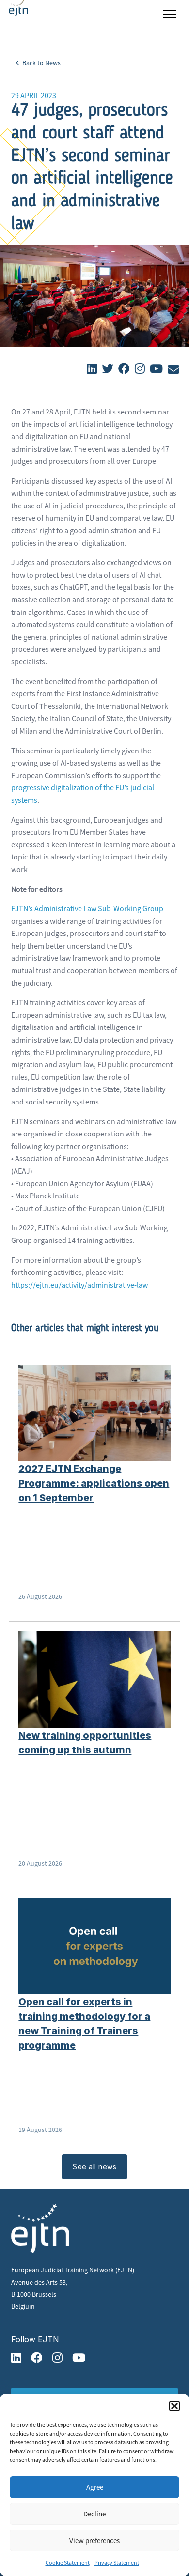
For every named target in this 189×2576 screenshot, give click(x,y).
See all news (94, 2167)
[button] (174, 2406)
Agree (95, 2487)
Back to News (41, 63)
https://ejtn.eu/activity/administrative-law (79, 1285)
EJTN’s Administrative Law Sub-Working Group (87, 908)
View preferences (94, 2540)
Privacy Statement (117, 2563)
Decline (94, 2514)
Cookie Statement (68, 2563)
